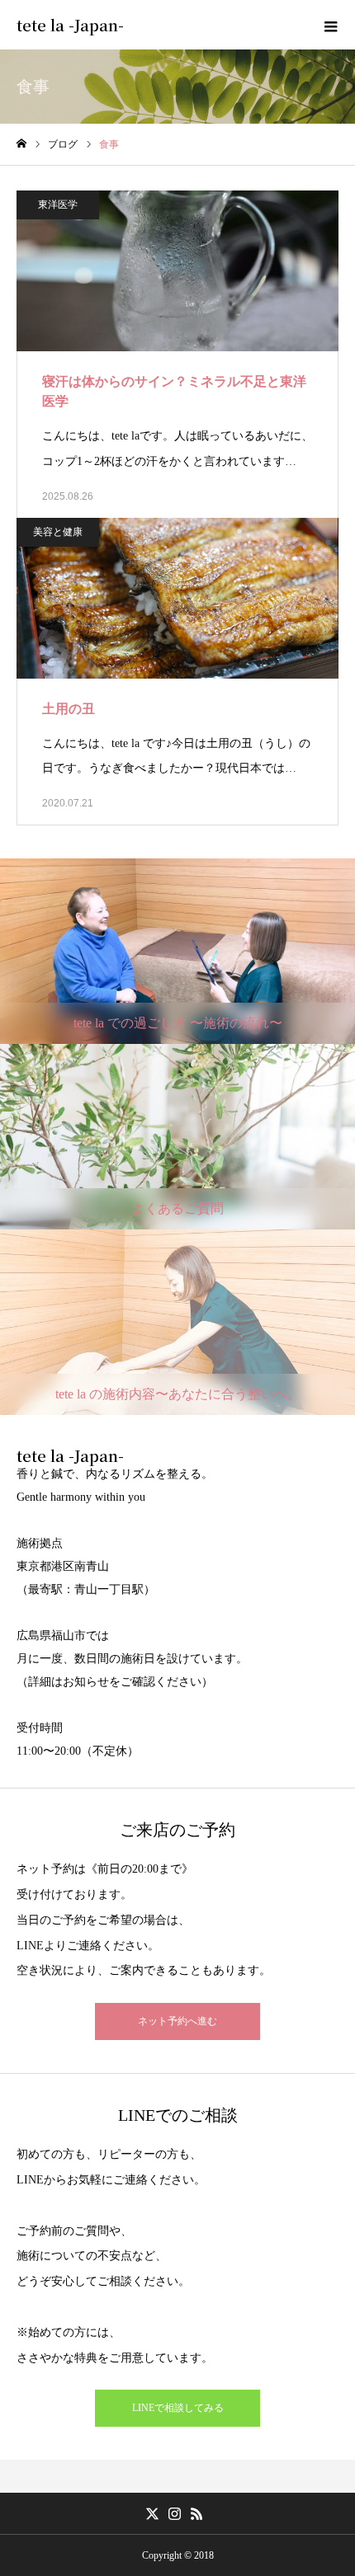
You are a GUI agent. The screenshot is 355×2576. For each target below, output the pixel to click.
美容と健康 (58, 532)
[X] (153, 2513)
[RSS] (197, 2513)
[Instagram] (175, 2513)
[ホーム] (21, 144)
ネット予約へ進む (177, 2021)
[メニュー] (330, 25)
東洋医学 (58, 204)
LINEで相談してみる (178, 2408)
